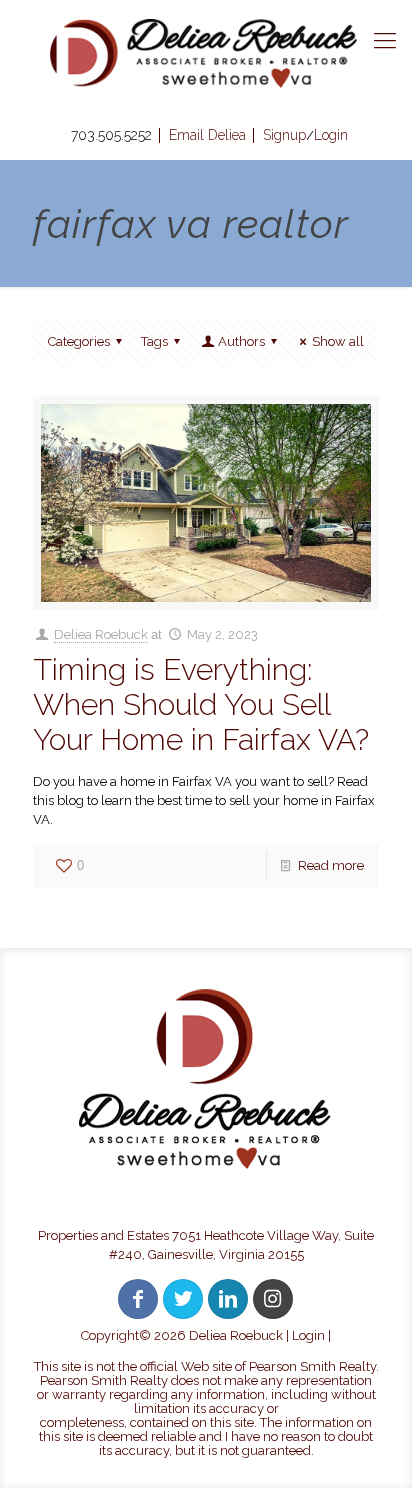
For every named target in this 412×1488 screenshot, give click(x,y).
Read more (331, 865)
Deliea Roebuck (101, 634)
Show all (338, 341)
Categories (79, 341)
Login (308, 1335)
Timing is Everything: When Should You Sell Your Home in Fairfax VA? (201, 704)
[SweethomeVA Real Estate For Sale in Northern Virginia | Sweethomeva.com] (206, 53)
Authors (241, 341)
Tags (154, 341)
